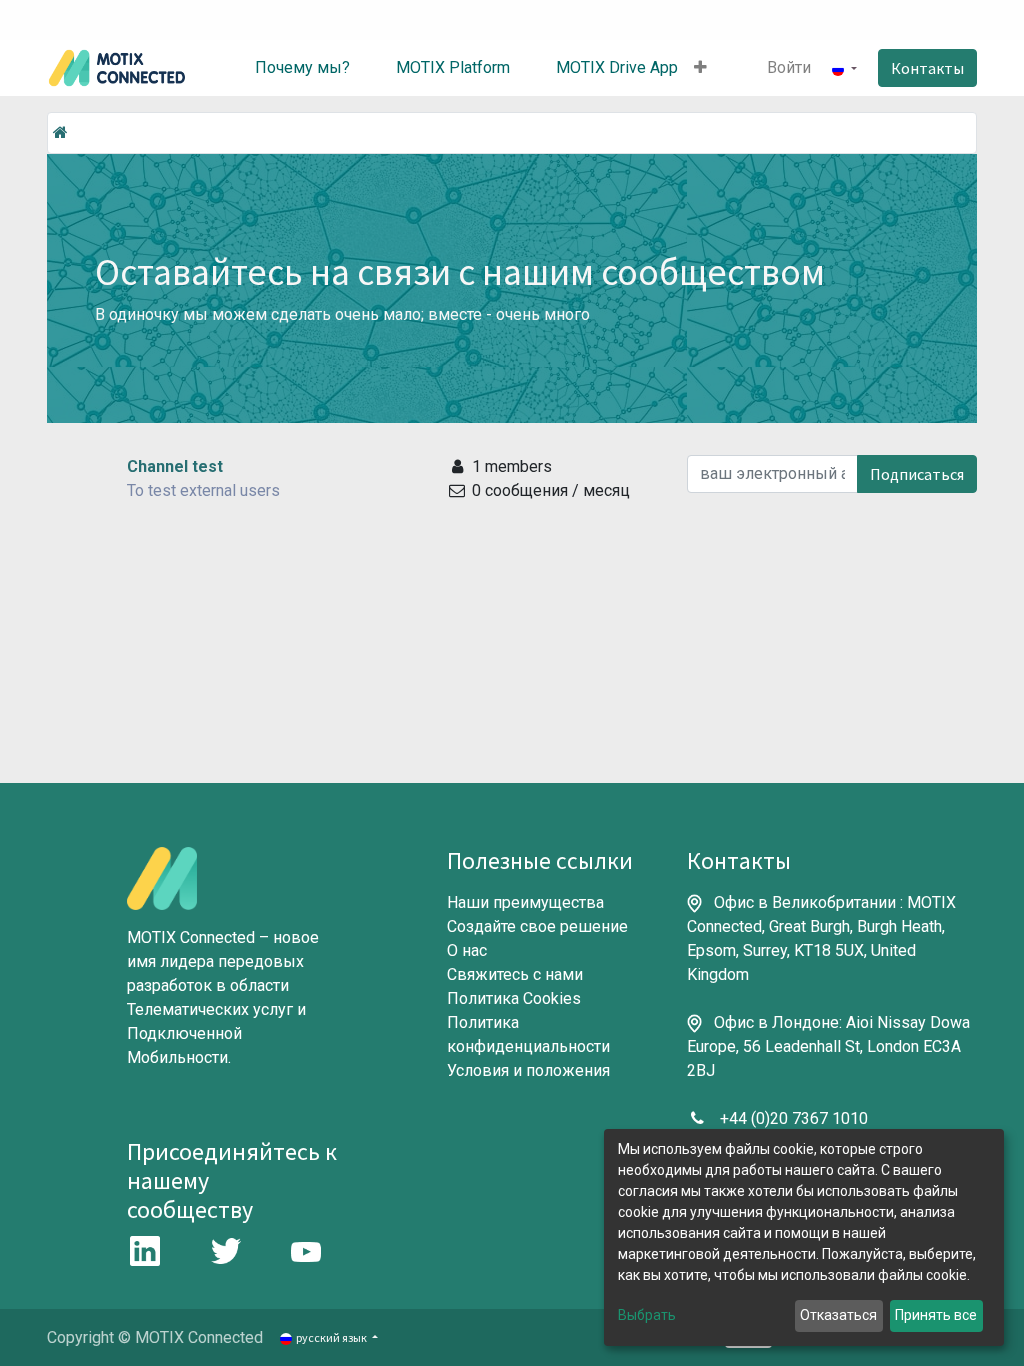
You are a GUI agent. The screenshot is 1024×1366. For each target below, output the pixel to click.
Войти (789, 67)
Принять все (936, 1315)
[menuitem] (287, 68)
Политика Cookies (514, 998)
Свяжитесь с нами (515, 974)
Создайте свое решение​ (537, 926)
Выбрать (647, 1315)
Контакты (927, 68)
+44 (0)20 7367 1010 (794, 1118)
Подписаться (917, 474)
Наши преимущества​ (525, 902)
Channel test (175, 466)
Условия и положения (528, 1070)
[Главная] (60, 132)
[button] (700, 68)
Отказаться (838, 1315)
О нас (467, 950)
